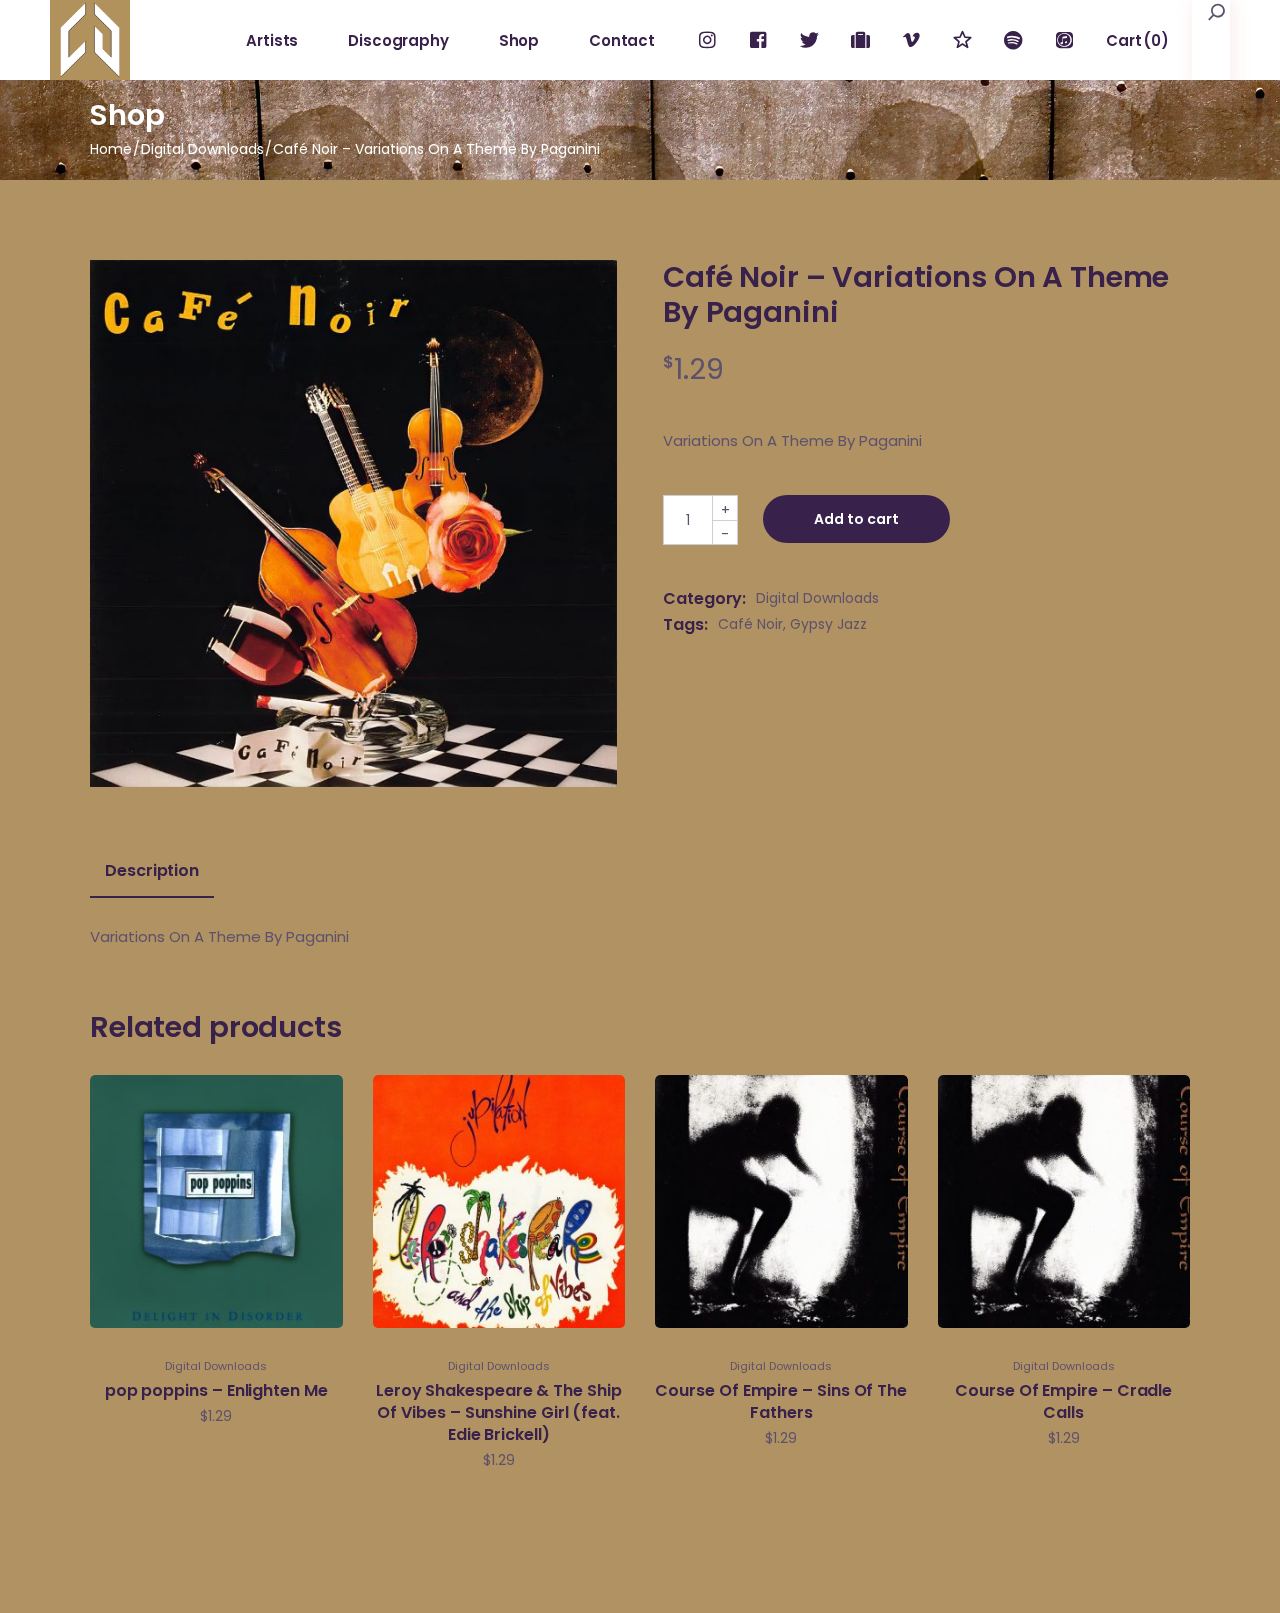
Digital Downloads (817, 598)
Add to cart (856, 519)
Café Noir (750, 624)
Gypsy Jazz (828, 624)
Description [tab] (152, 871)
